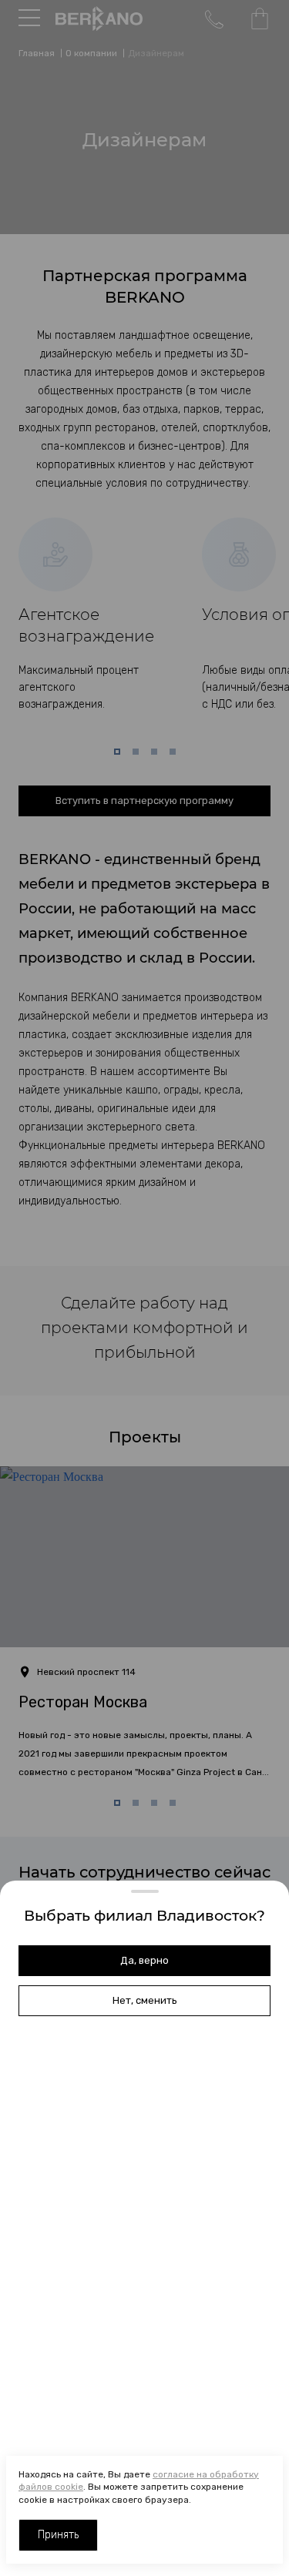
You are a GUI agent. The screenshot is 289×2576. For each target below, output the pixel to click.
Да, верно (144, 1960)
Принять (58, 2535)
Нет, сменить (145, 2000)
